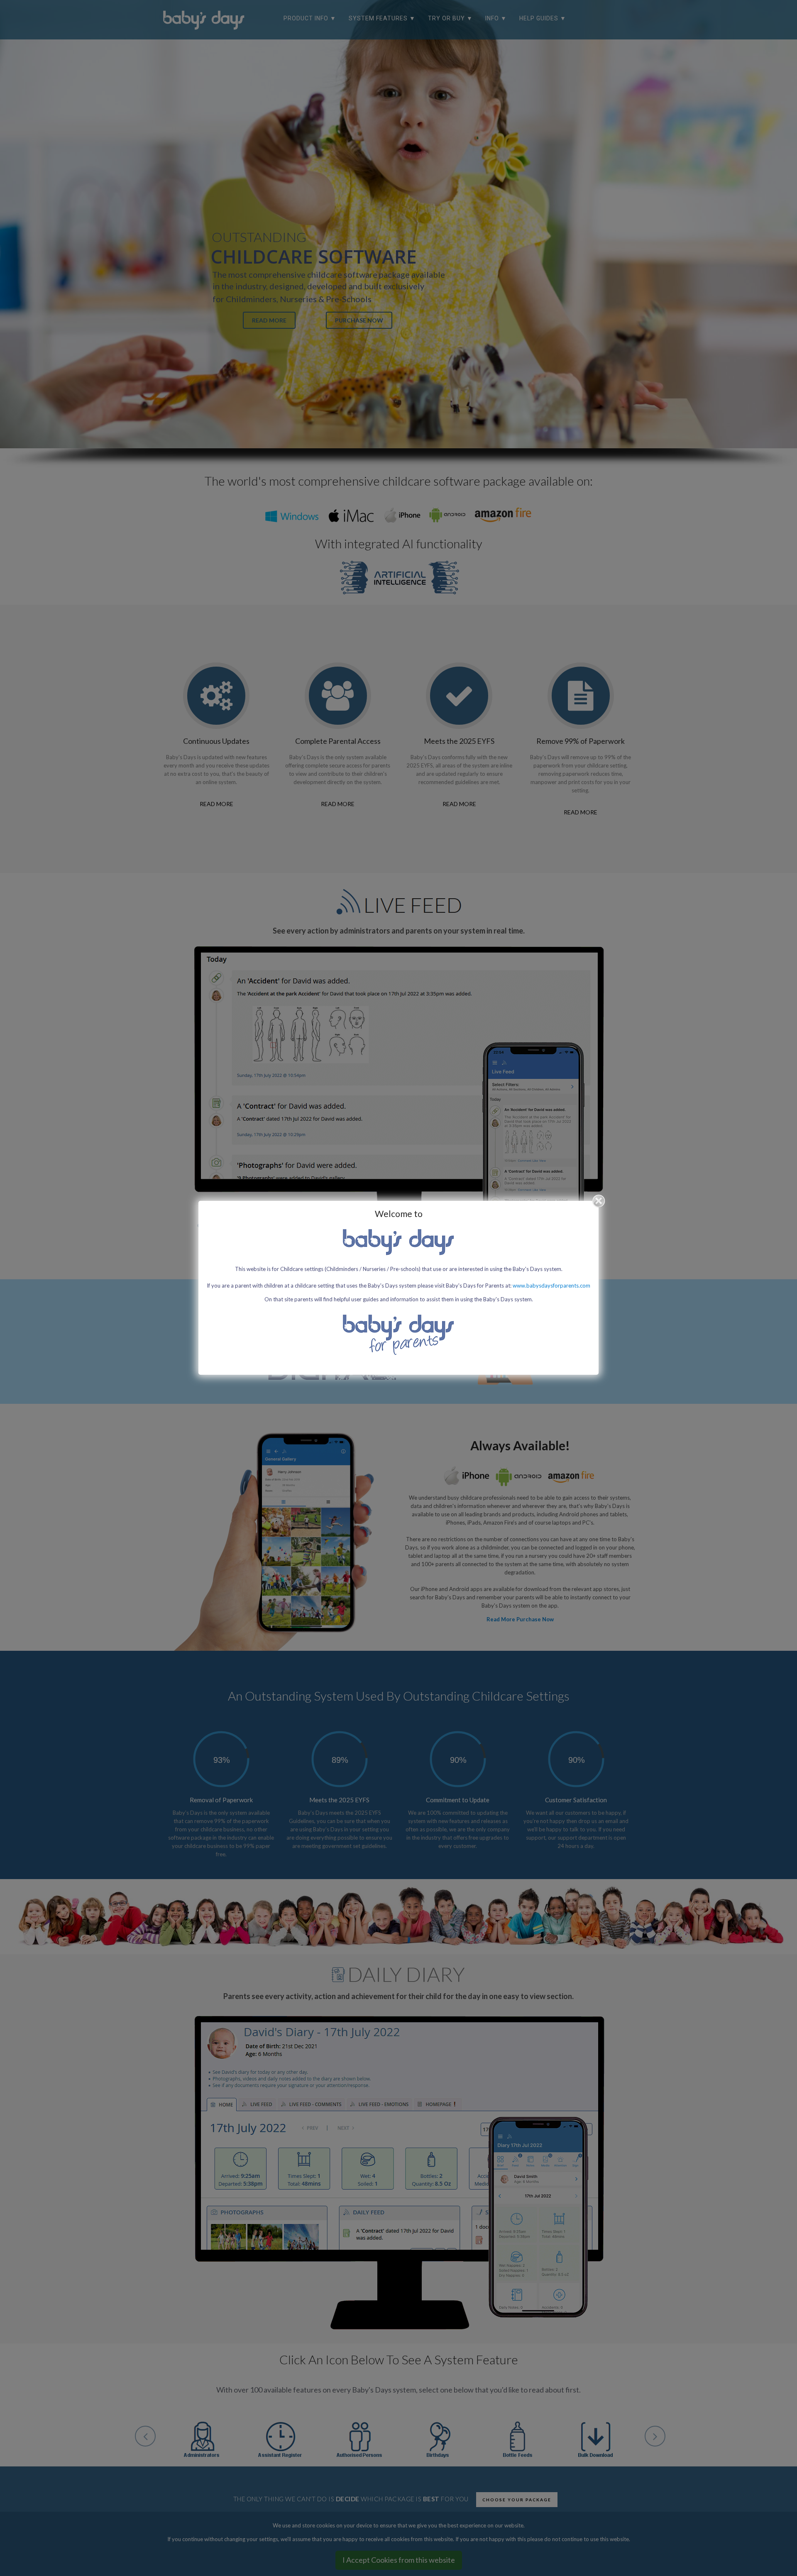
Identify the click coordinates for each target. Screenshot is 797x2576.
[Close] (599, 1201)
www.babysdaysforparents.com (551, 1286)
